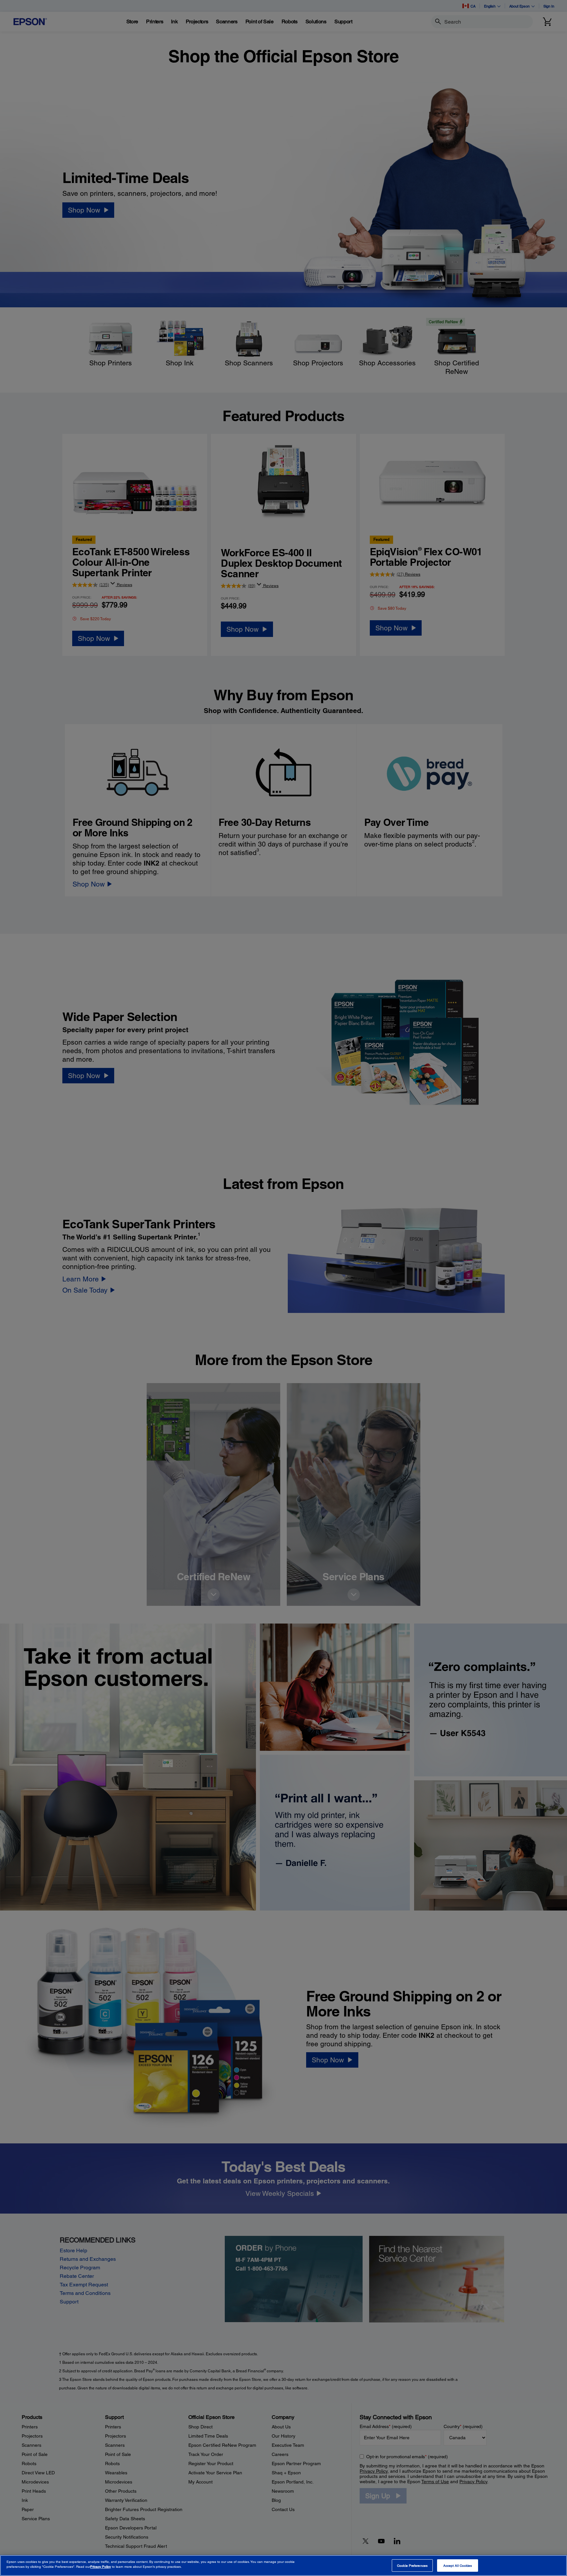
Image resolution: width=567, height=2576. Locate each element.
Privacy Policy (101, 2566)
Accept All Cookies (458, 2566)
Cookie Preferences (412, 2566)
